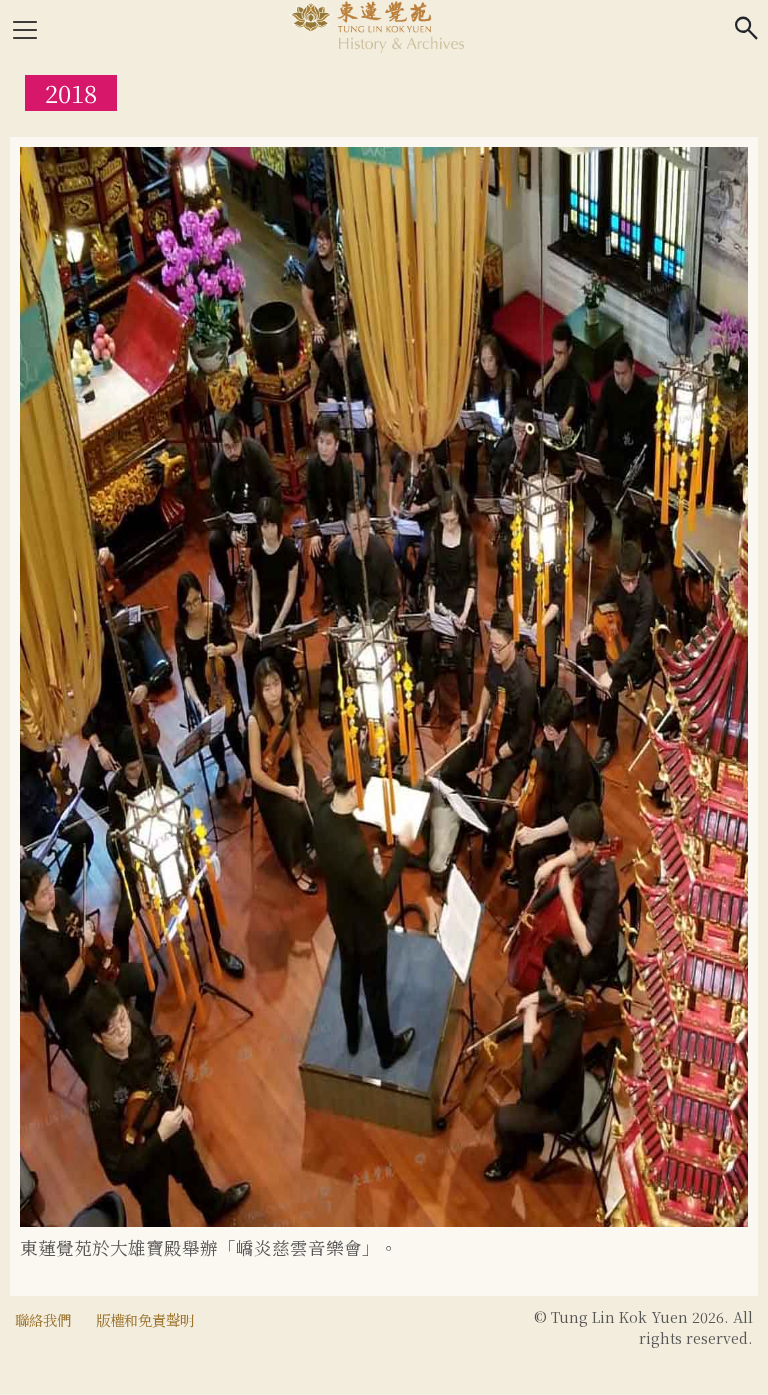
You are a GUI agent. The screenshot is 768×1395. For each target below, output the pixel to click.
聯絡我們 (43, 1319)
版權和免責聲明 (145, 1319)
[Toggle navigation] (25, 30)
